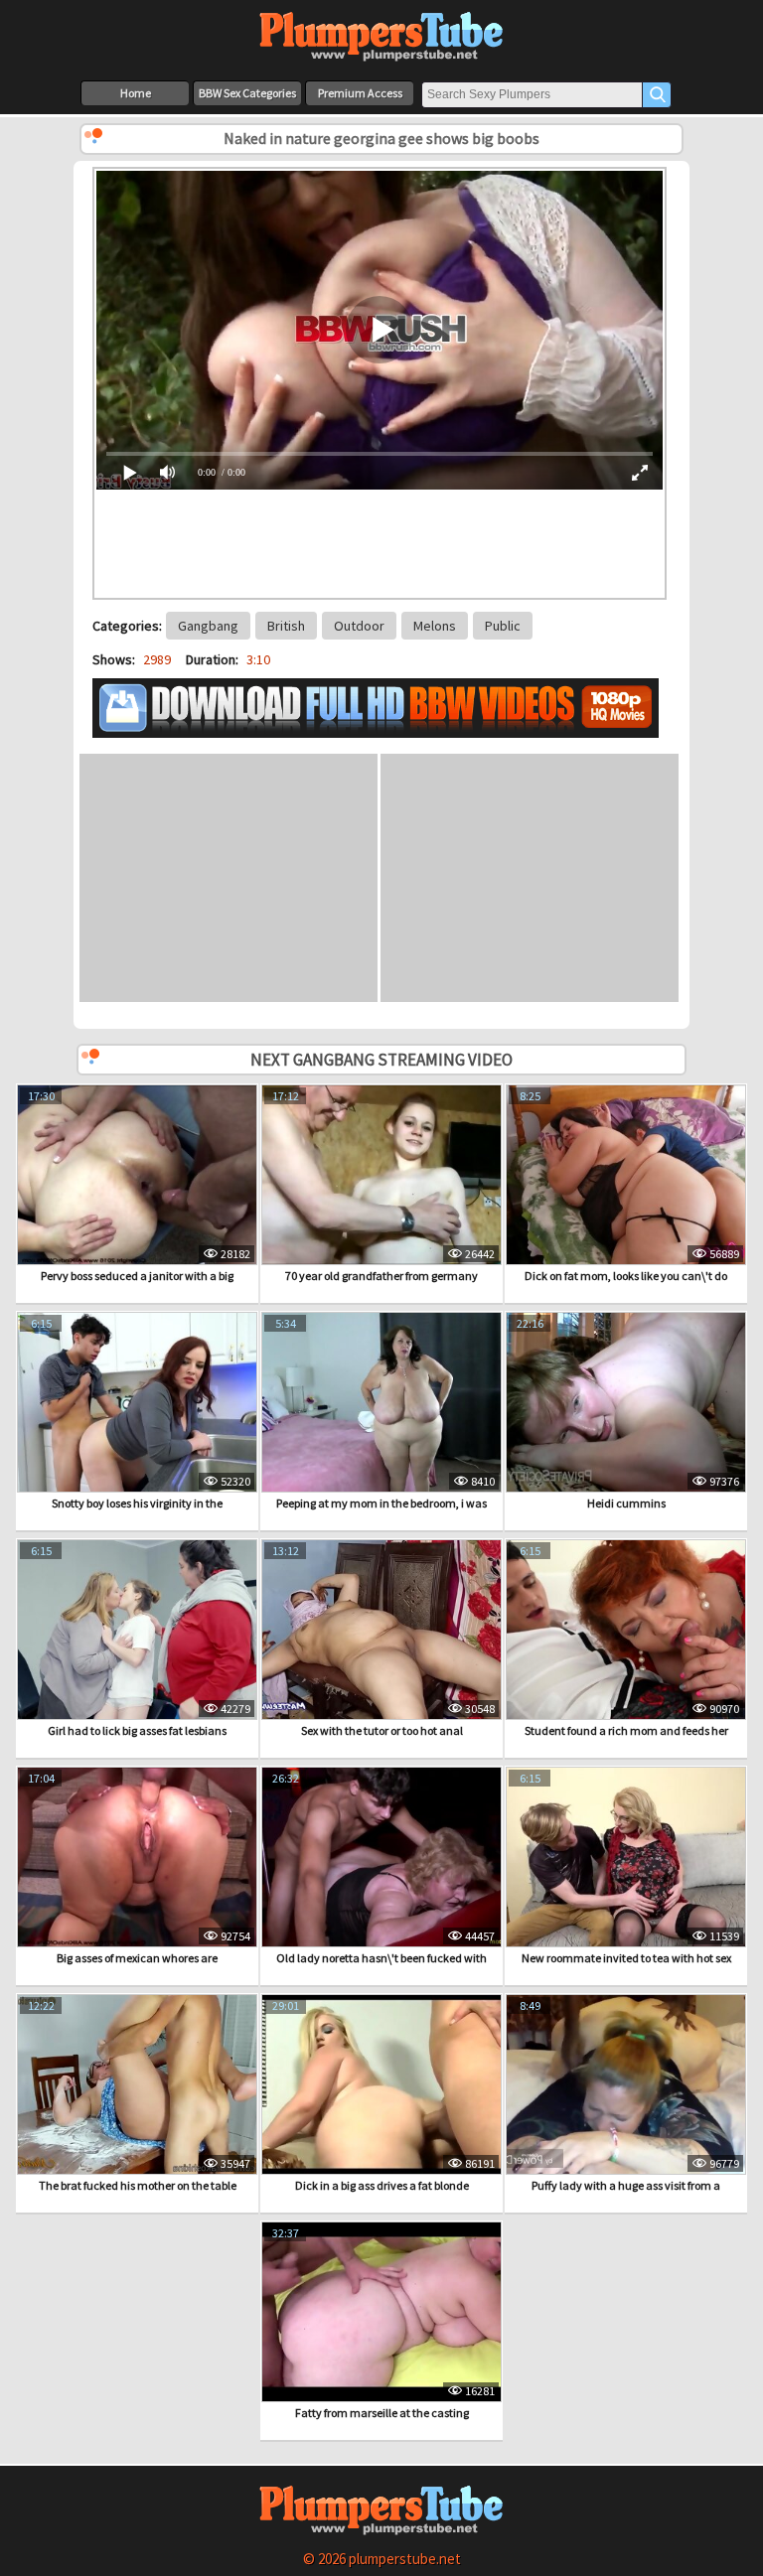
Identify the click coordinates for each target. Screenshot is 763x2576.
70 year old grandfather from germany (381, 1276)
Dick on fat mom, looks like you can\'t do (626, 1276)
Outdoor (359, 626)
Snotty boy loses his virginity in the (137, 1503)
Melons (435, 626)
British (286, 626)
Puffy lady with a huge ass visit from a (626, 2185)
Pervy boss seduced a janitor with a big (137, 1276)
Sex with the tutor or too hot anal (382, 1730)
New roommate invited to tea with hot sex (626, 1958)
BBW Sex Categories (247, 93)
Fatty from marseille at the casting (382, 2413)
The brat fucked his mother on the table (138, 2185)
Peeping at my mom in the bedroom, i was (381, 1503)
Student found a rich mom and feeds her (626, 1730)
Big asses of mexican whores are (137, 1958)
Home (136, 93)
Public (503, 626)
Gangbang (208, 626)
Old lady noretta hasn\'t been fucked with (381, 1958)
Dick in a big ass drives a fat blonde (382, 2185)
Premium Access (360, 93)
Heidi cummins (626, 1503)
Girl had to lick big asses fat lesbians (137, 1730)
